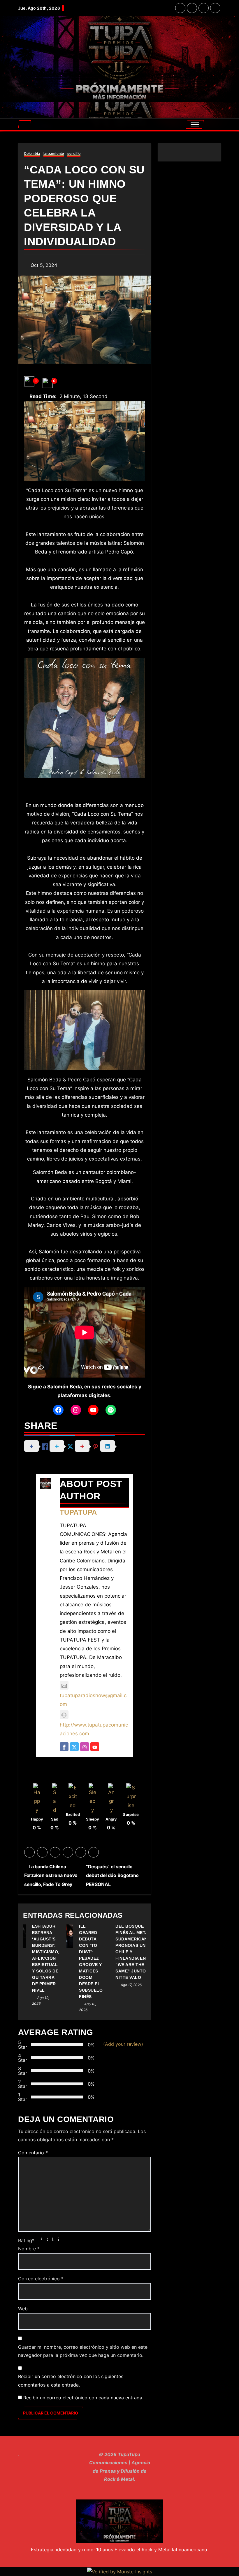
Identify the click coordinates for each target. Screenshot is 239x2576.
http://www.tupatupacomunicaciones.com (94, 1729)
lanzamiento (54, 154)
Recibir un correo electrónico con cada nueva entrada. (83, 2398)
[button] (25, 124)
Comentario (33, 2153)
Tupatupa (78, 1512)
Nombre (29, 2249)
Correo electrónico (41, 2279)
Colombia (32, 154)
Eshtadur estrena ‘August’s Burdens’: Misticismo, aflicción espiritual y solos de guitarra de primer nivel (46, 1958)
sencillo (74, 154)
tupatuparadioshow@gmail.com (93, 1700)
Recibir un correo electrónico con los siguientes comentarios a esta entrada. (71, 2380)
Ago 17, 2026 (131, 1985)
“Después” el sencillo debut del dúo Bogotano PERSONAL (112, 1875)
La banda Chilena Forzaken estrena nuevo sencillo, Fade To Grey (51, 1875)
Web (23, 2309)
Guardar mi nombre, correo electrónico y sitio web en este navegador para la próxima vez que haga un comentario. (83, 2351)
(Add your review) (123, 2044)
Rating (26, 2240)
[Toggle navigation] (195, 124)
